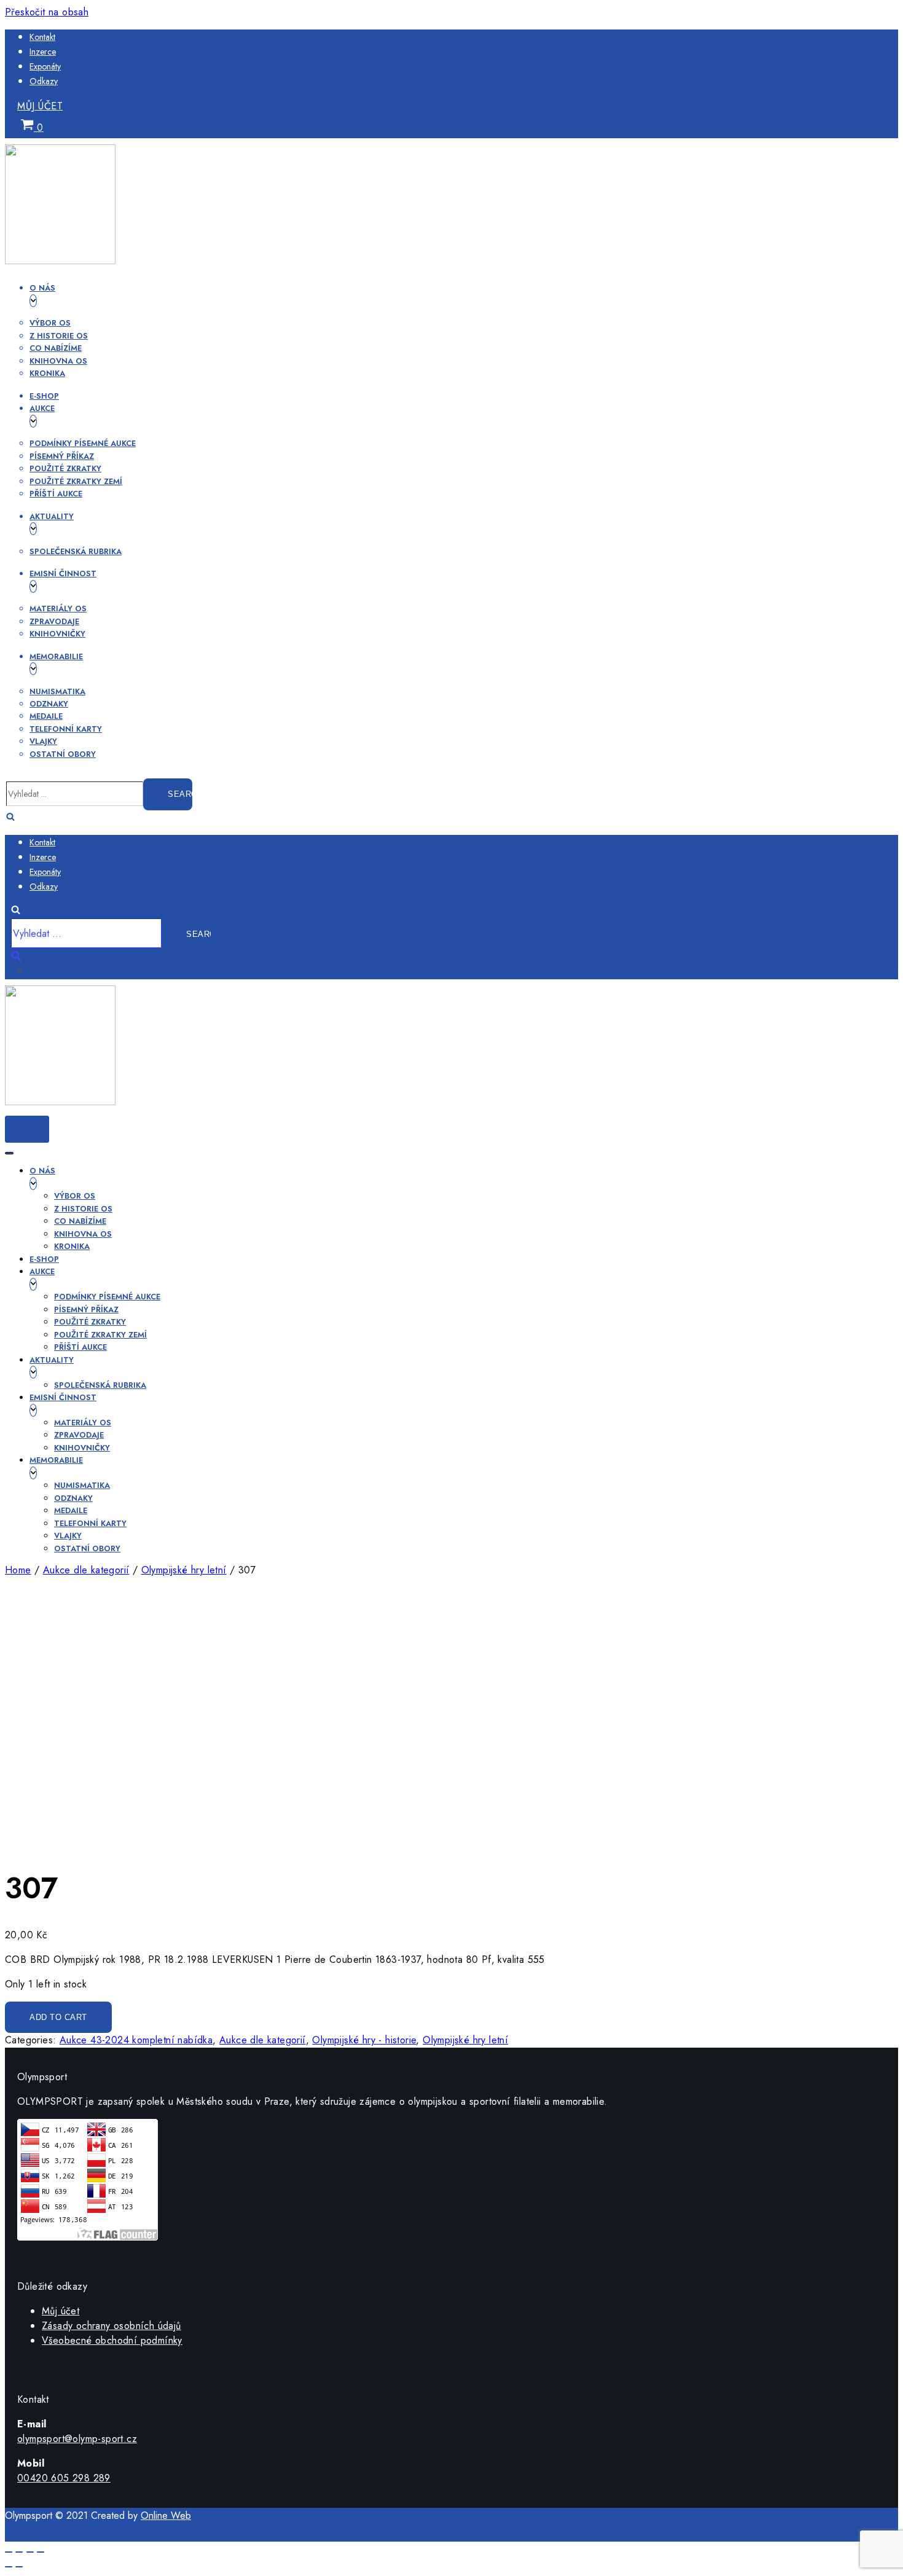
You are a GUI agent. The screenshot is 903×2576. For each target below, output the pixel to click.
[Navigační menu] (9, 1153)
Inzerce (43, 52)
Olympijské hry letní (184, 1570)
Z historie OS (59, 336)
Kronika (47, 373)
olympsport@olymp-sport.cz (77, 2439)
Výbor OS (50, 323)
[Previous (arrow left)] (9, 2567)
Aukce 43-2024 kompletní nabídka (136, 2040)
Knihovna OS (58, 361)
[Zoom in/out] (41, 2552)
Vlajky (43, 741)
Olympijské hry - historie (364, 2040)
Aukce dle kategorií (86, 1570)
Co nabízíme (56, 348)
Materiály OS (58, 609)
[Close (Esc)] (9, 2552)
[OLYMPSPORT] (60, 261)
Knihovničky (57, 634)
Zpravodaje (54, 621)
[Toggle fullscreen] (30, 2552)
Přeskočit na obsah (47, 12)
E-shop (44, 396)
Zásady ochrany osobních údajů (111, 2326)
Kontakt (42, 37)
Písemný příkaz (62, 456)
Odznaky (49, 704)
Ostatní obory (63, 754)
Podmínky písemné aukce (83, 443)
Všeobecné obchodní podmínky (112, 2340)
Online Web (166, 2515)
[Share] (19, 2552)
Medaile (46, 716)
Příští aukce (56, 494)
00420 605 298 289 (64, 2478)
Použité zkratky (65, 468)
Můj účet (40, 106)
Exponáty (45, 66)
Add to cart (58, 2017)
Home (18, 1570)
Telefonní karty (66, 729)
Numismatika (57, 691)
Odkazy (44, 81)
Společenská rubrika (76, 551)
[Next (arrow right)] (19, 2567)
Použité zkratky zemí (76, 481)
